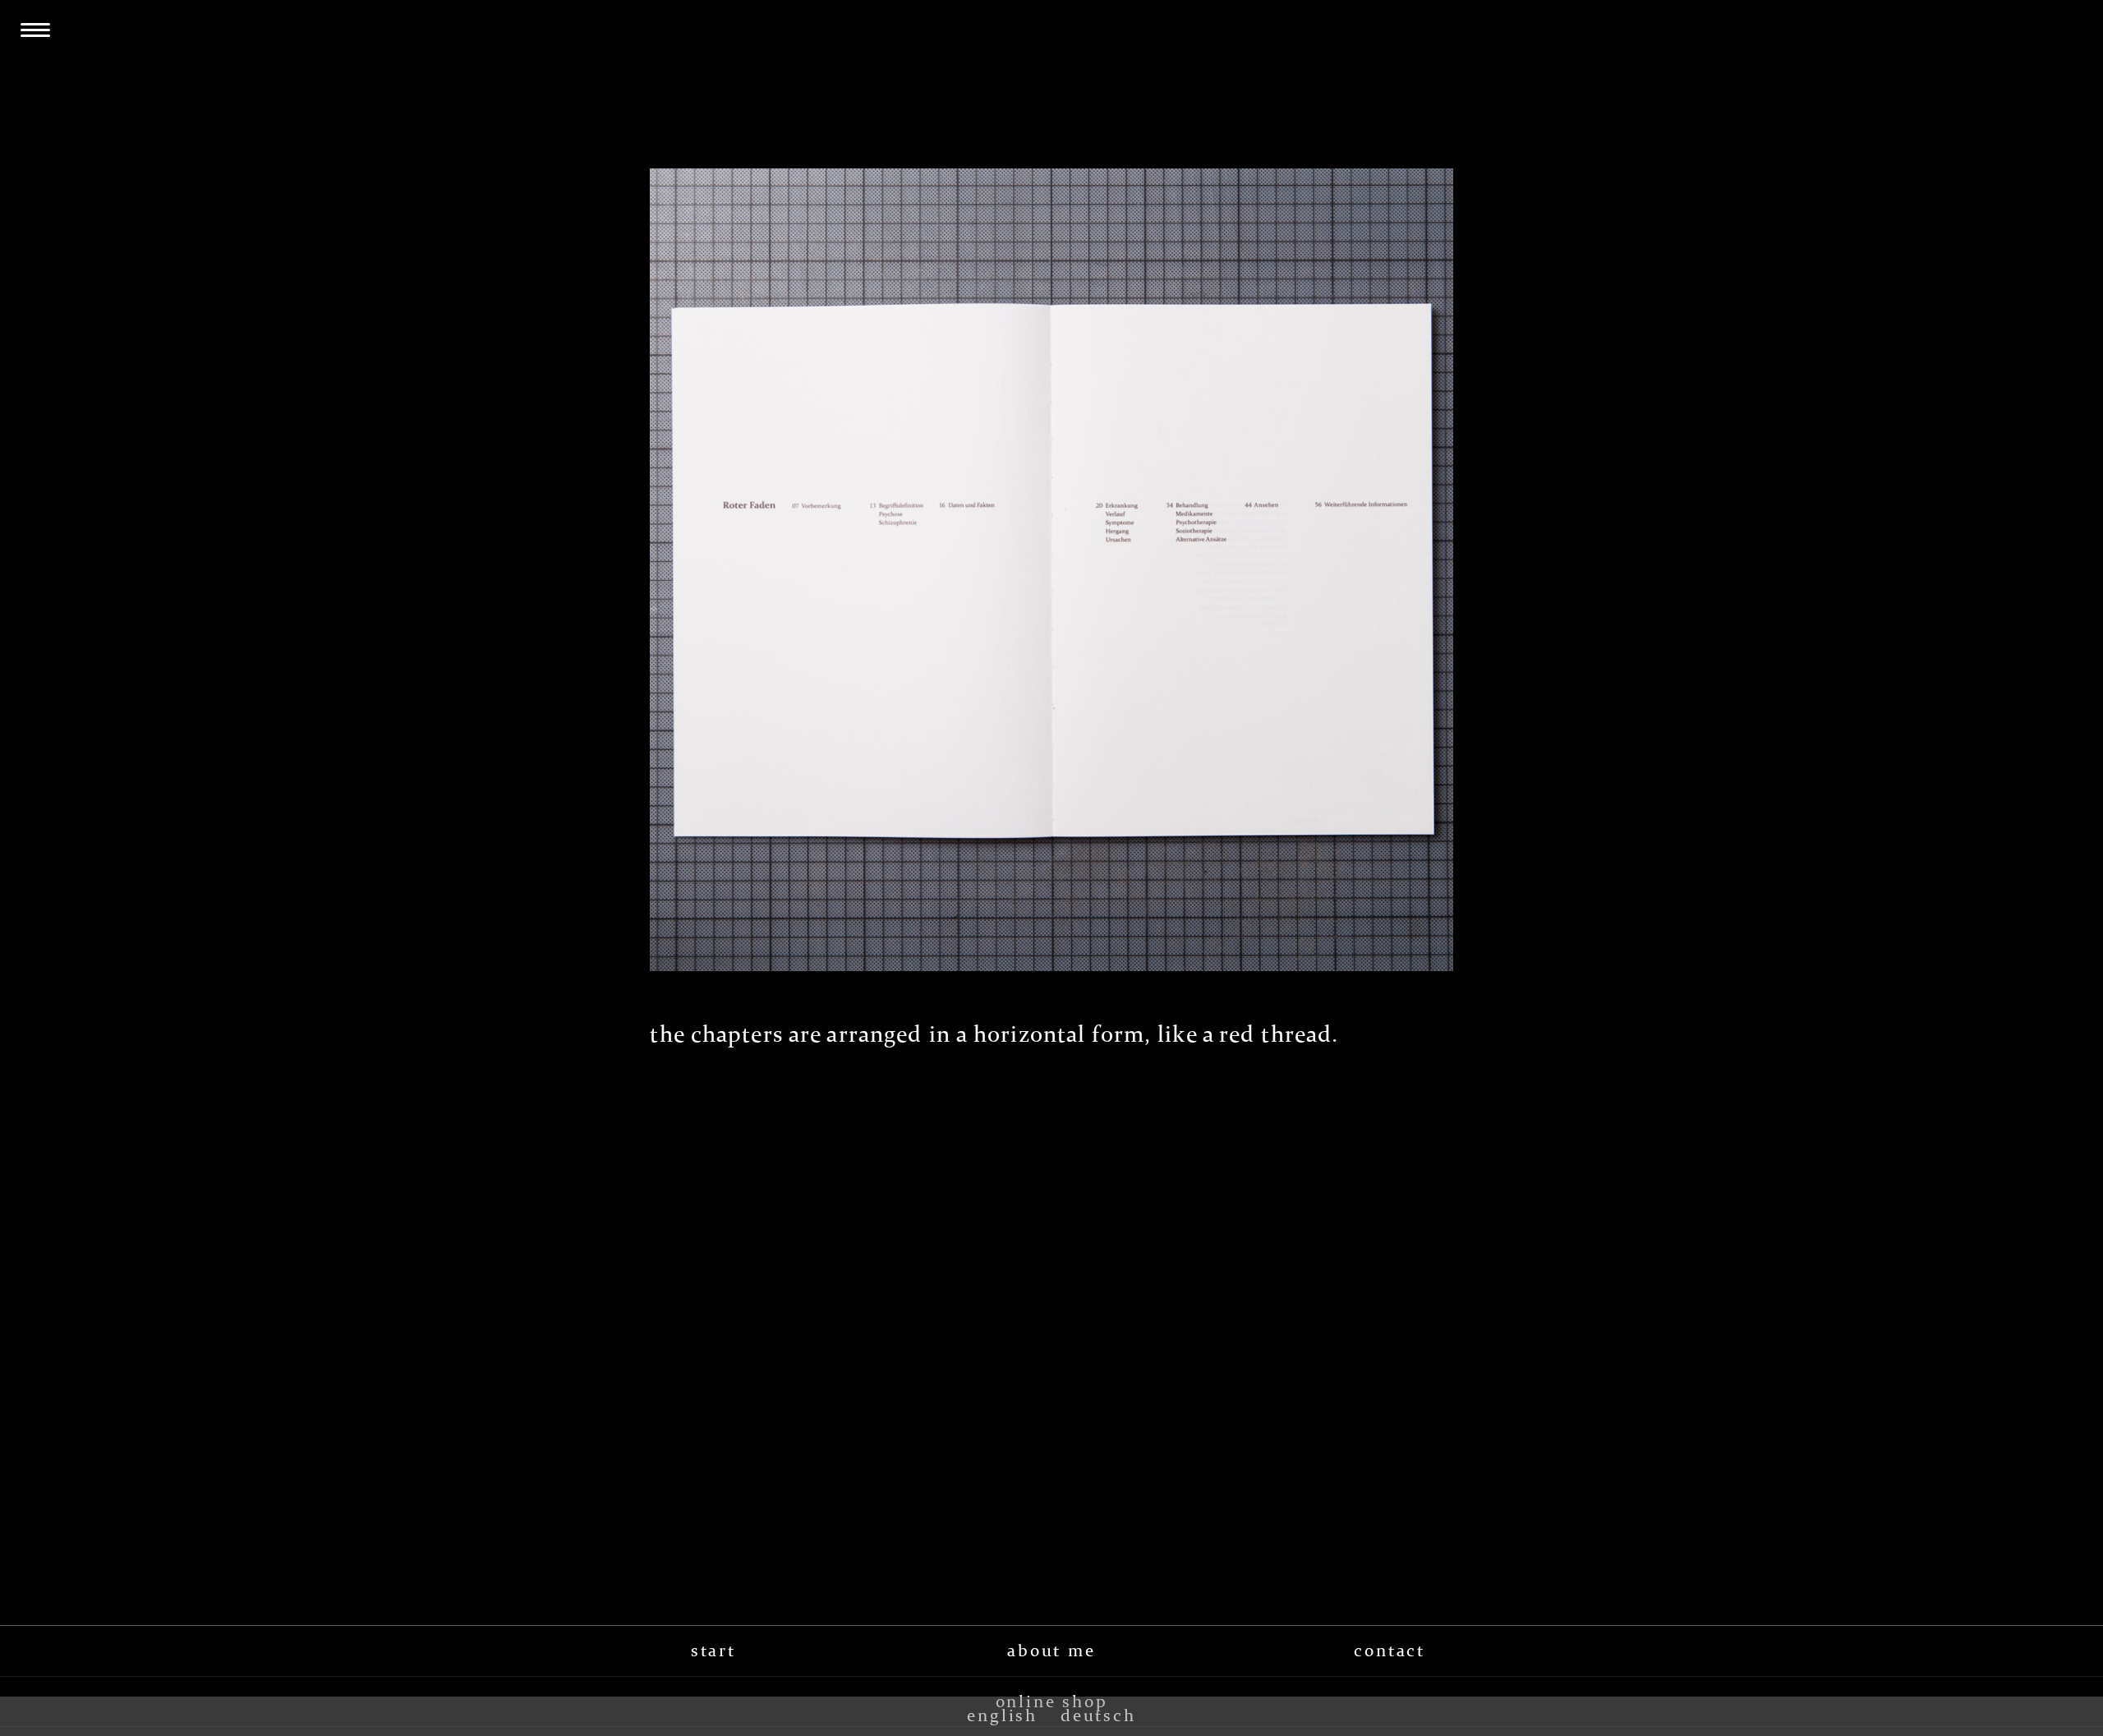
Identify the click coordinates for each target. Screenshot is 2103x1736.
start (713, 1651)
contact (1390, 1651)
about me (1051, 1651)
